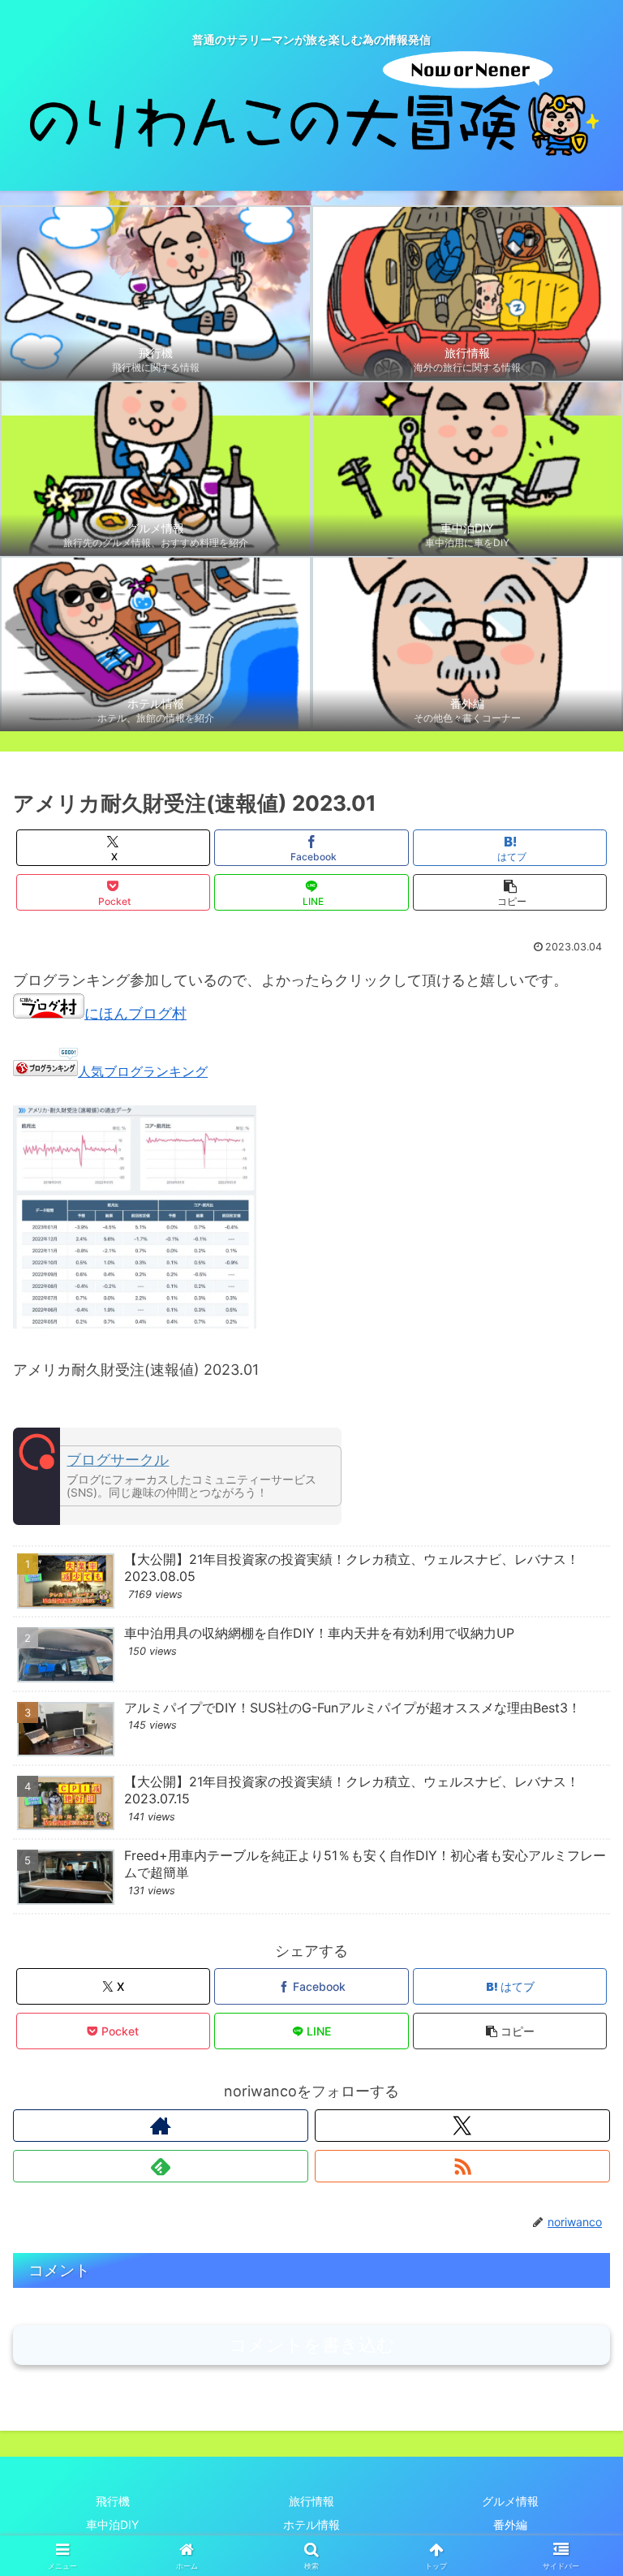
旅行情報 (311, 2501)
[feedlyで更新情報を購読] (161, 2166)
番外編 (510, 2524)
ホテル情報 (311, 2524)
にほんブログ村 (135, 1013)
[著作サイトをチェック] (161, 2126)
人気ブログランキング (143, 1071)
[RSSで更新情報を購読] (462, 2166)
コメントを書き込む (312, 2345)
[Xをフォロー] (462, 2126)
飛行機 (113, 2501)
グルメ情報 (510, 2501)
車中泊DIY (112, 2524)
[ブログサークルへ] (177, 1476)
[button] (510, 892)
